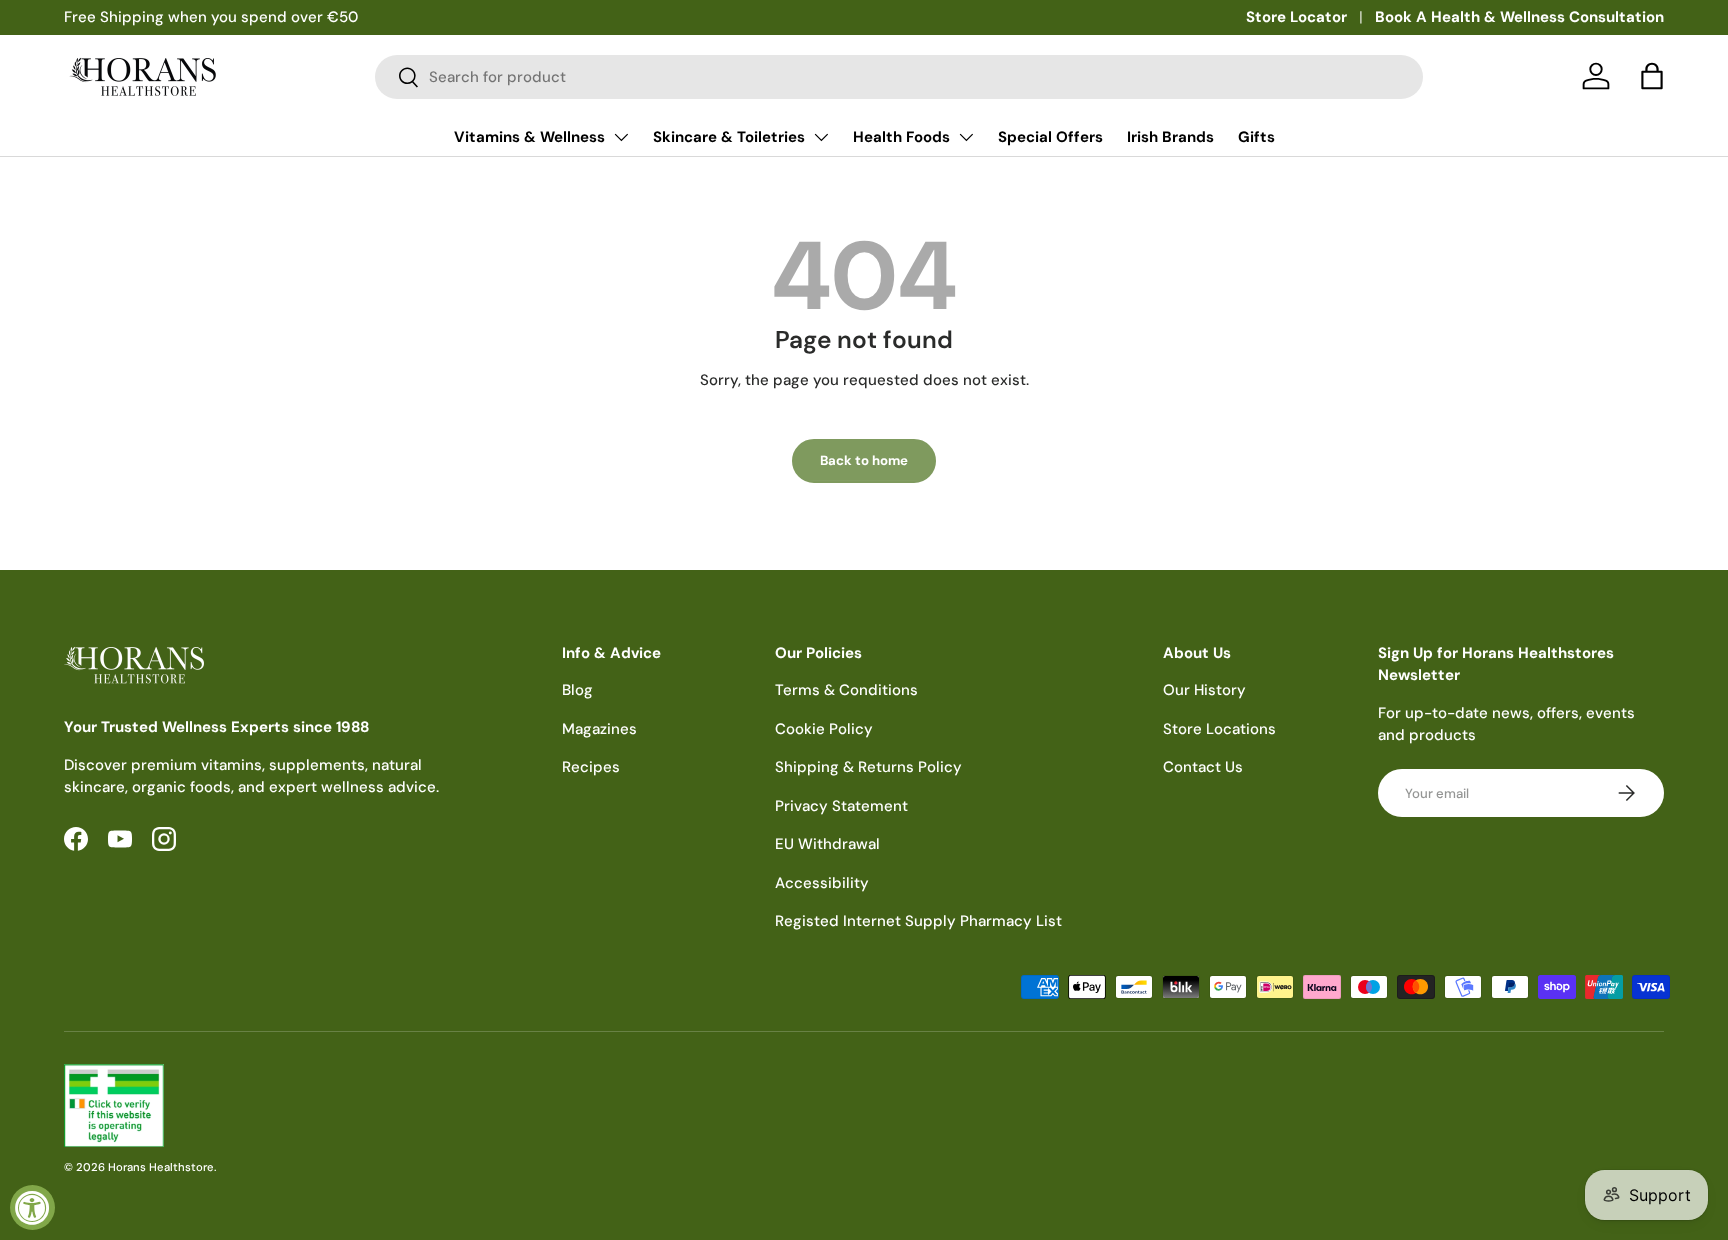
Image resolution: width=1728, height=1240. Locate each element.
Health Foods (901, 137)
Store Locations (1219, 729)
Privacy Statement (841, 806)
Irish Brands (1170, 137)
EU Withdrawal (827, 844)
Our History (1204, 690)
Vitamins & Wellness (529, 137)
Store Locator (1296, 17)
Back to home (864, 460)
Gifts (1256, 137)
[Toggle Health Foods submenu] (966, 137)
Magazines (599, 729)
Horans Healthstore (161, 1167)
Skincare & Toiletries (729, 137)
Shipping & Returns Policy (868, 767)
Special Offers (1050, 137)
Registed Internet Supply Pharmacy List (918, 921)
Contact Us (1203, 767)
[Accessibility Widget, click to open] (32, 1207)
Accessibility (822, 883)
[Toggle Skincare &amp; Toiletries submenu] (821, 137)
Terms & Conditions (846, 690)
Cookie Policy (824, 729)
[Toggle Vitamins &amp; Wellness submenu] (621, 137)
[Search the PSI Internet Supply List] (456, 1105)
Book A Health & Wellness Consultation (1519, 17)
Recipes (591, 767)
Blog (577, 690)
